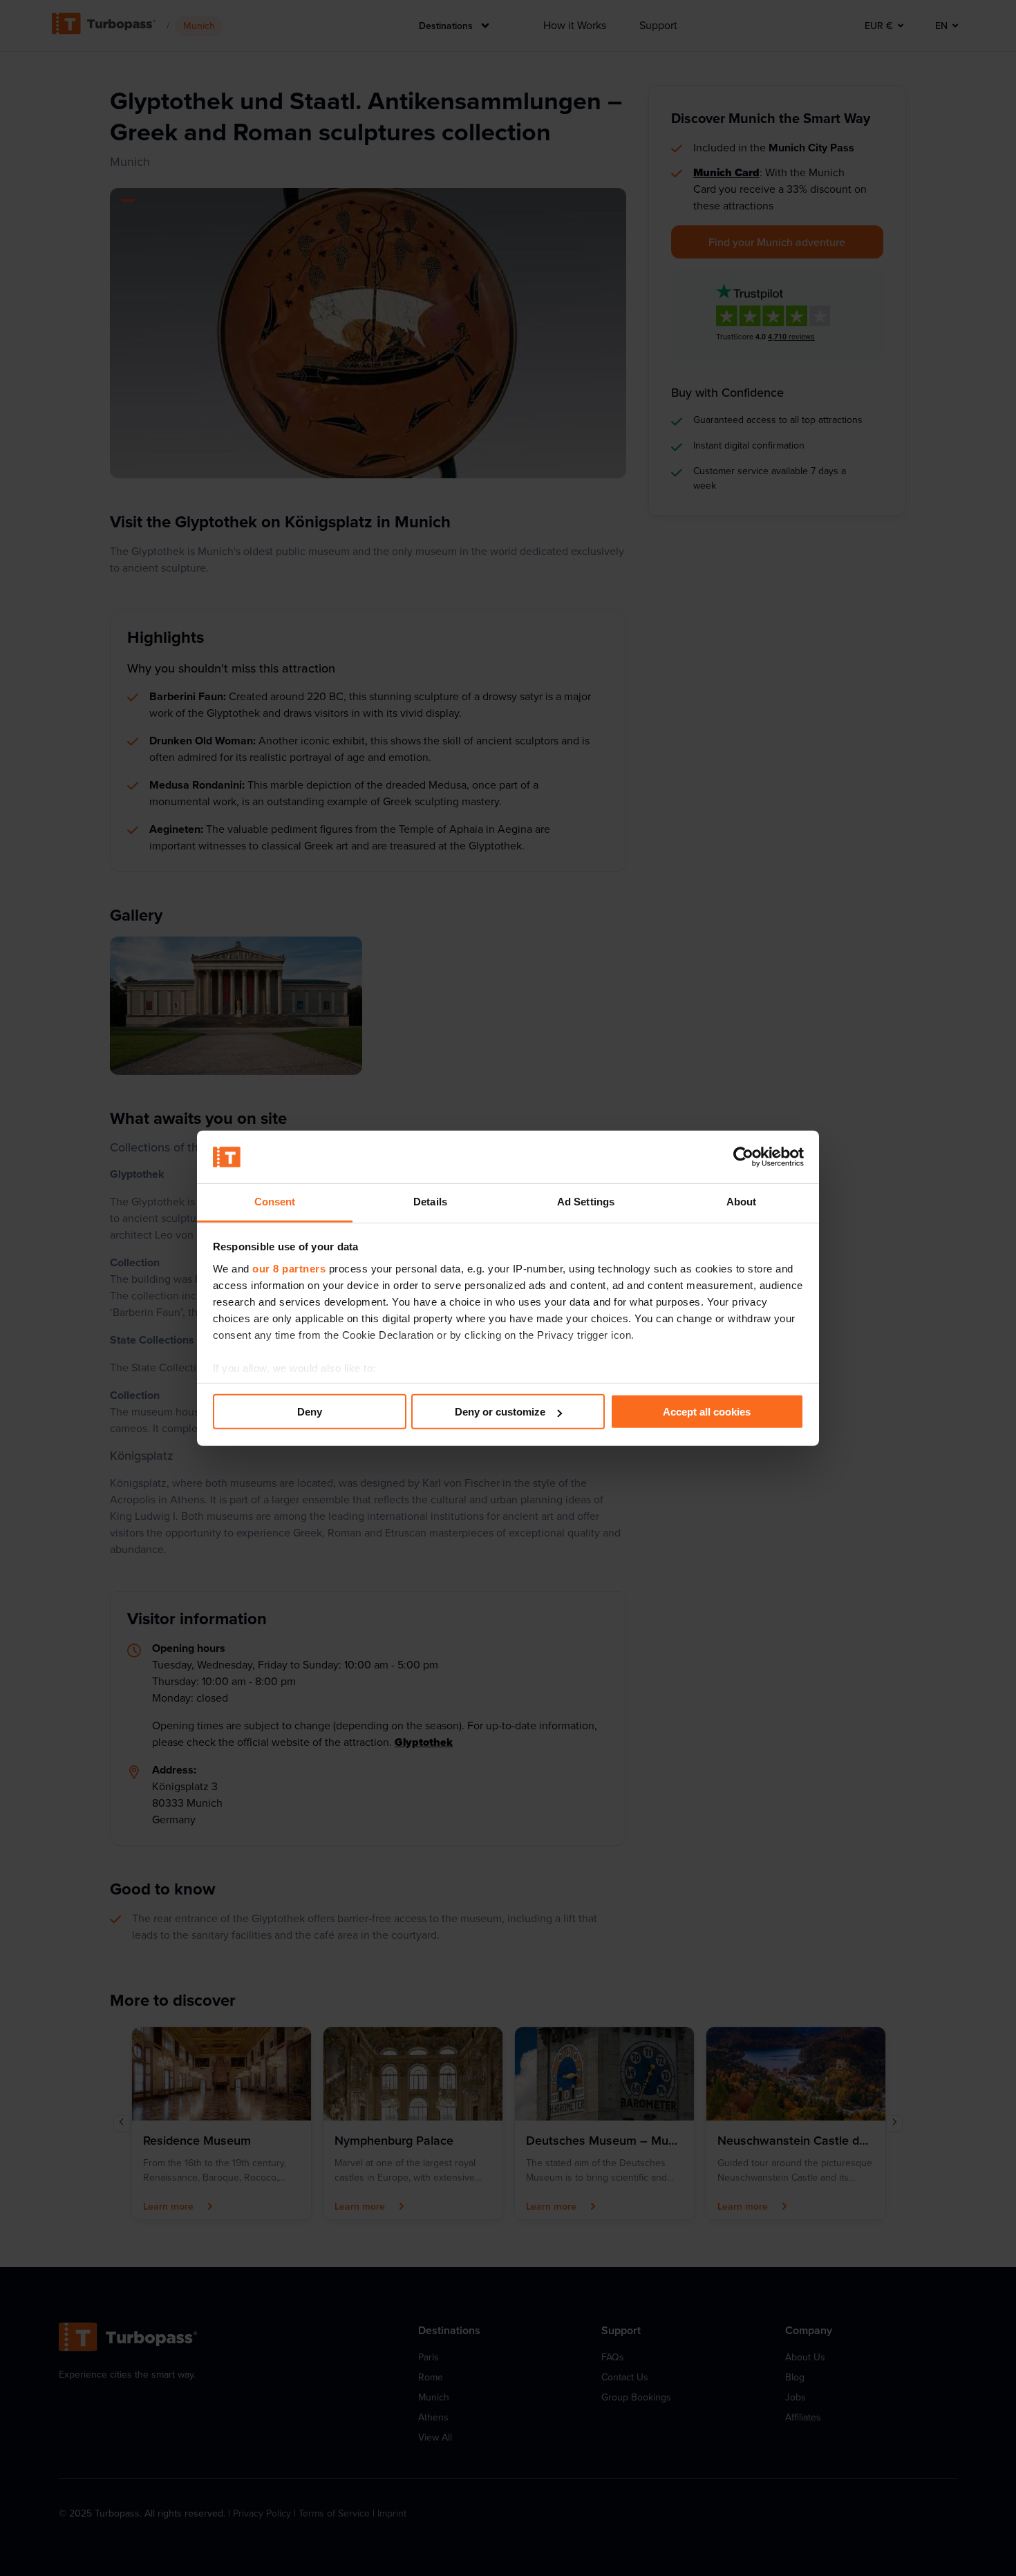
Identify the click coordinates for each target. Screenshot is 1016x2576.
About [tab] (742, 1202)
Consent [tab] (275, 1202)
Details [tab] (430, 1202)
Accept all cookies (707, 1412)
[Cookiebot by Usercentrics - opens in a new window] (743, 1157)
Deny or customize (500, 1412)
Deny (310, 1412)
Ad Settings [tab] (586, 1202)
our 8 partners (289, 1269)
